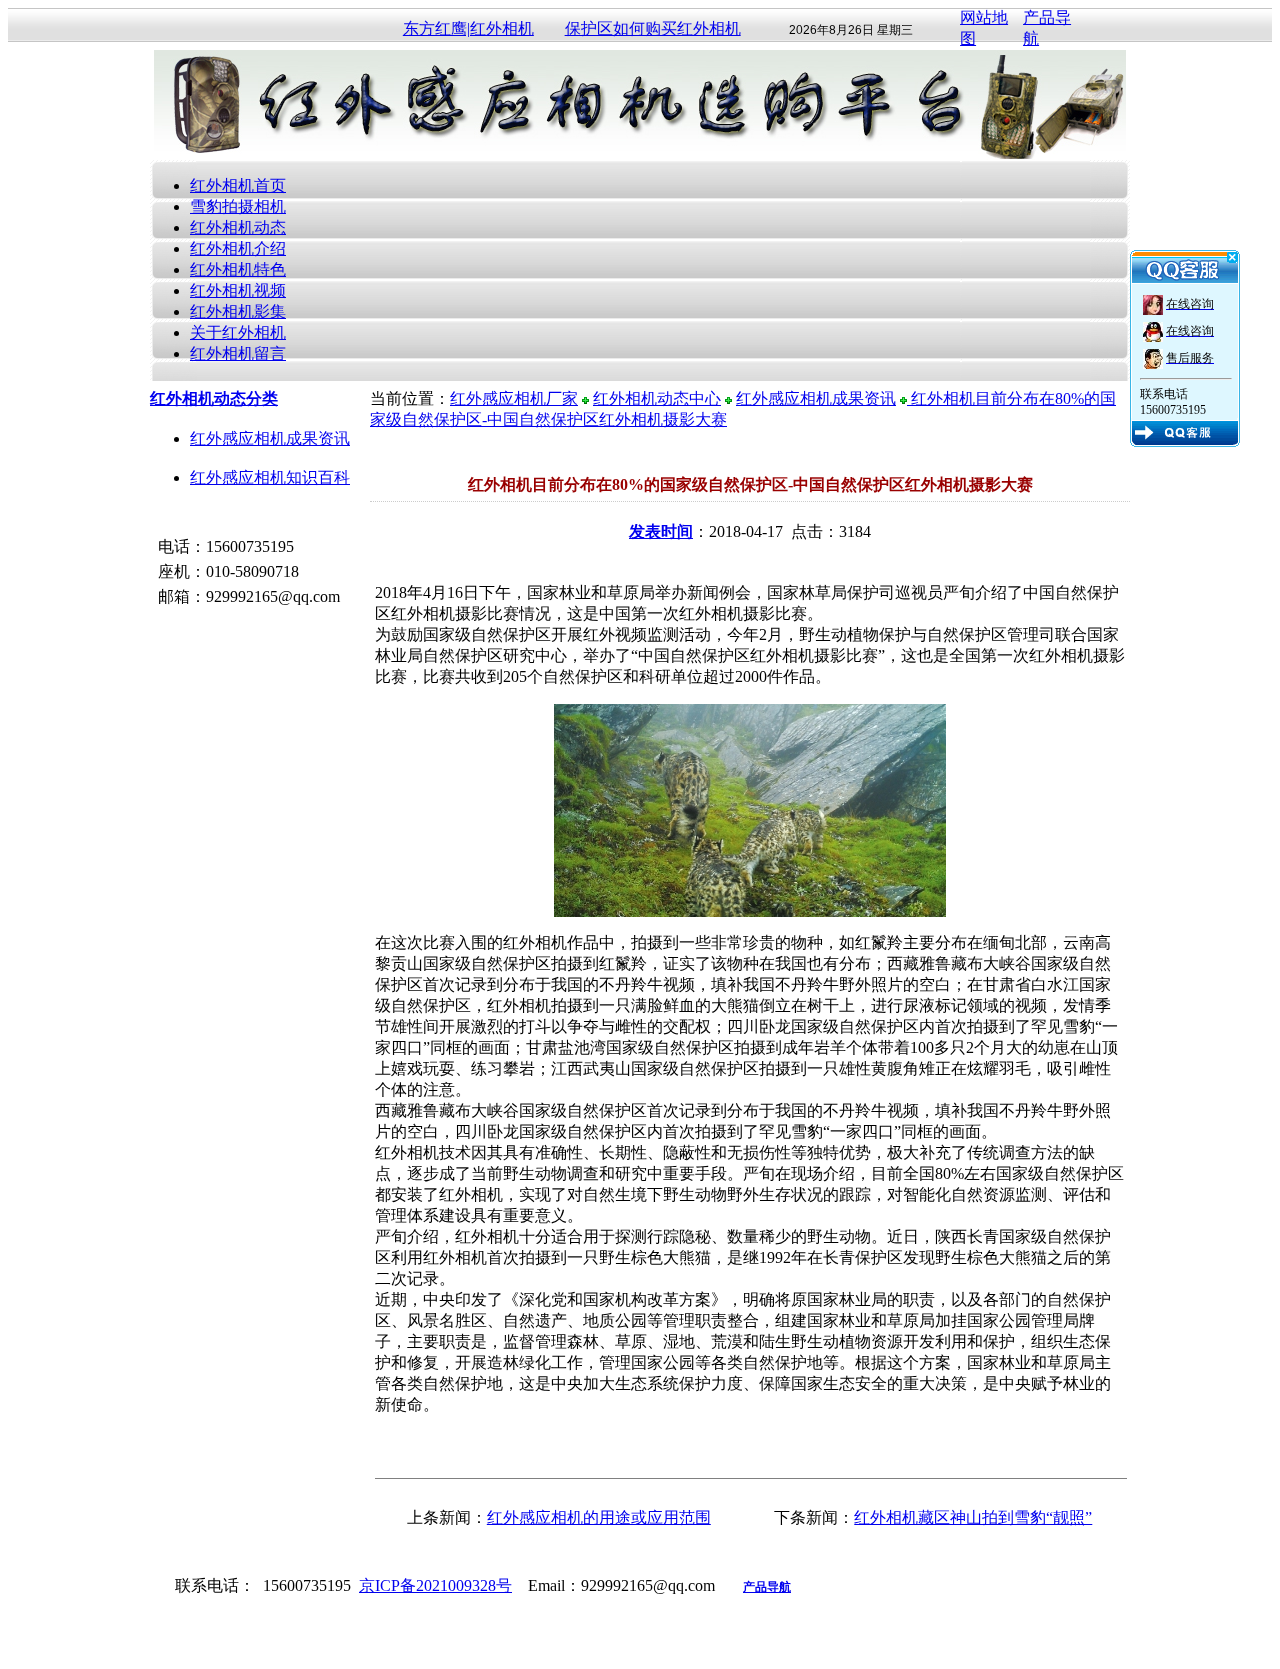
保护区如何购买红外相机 (653, 28)
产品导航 (767, 1587)
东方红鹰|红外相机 (468, 28)
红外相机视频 (238, 290)
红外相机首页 (238, 185)
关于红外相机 (238, 332)
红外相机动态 (238, 227)
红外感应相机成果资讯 (270, 438)
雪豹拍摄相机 (238, 206)
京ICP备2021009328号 (435, 1585)
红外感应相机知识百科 (270, 477)
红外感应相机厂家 (514, 398)
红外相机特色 (238, 269)
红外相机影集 (238, 311)
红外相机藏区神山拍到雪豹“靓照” (973, 1517)
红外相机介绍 (238, 248)
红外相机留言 (238, 353)
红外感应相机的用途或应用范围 (599, 1517)
